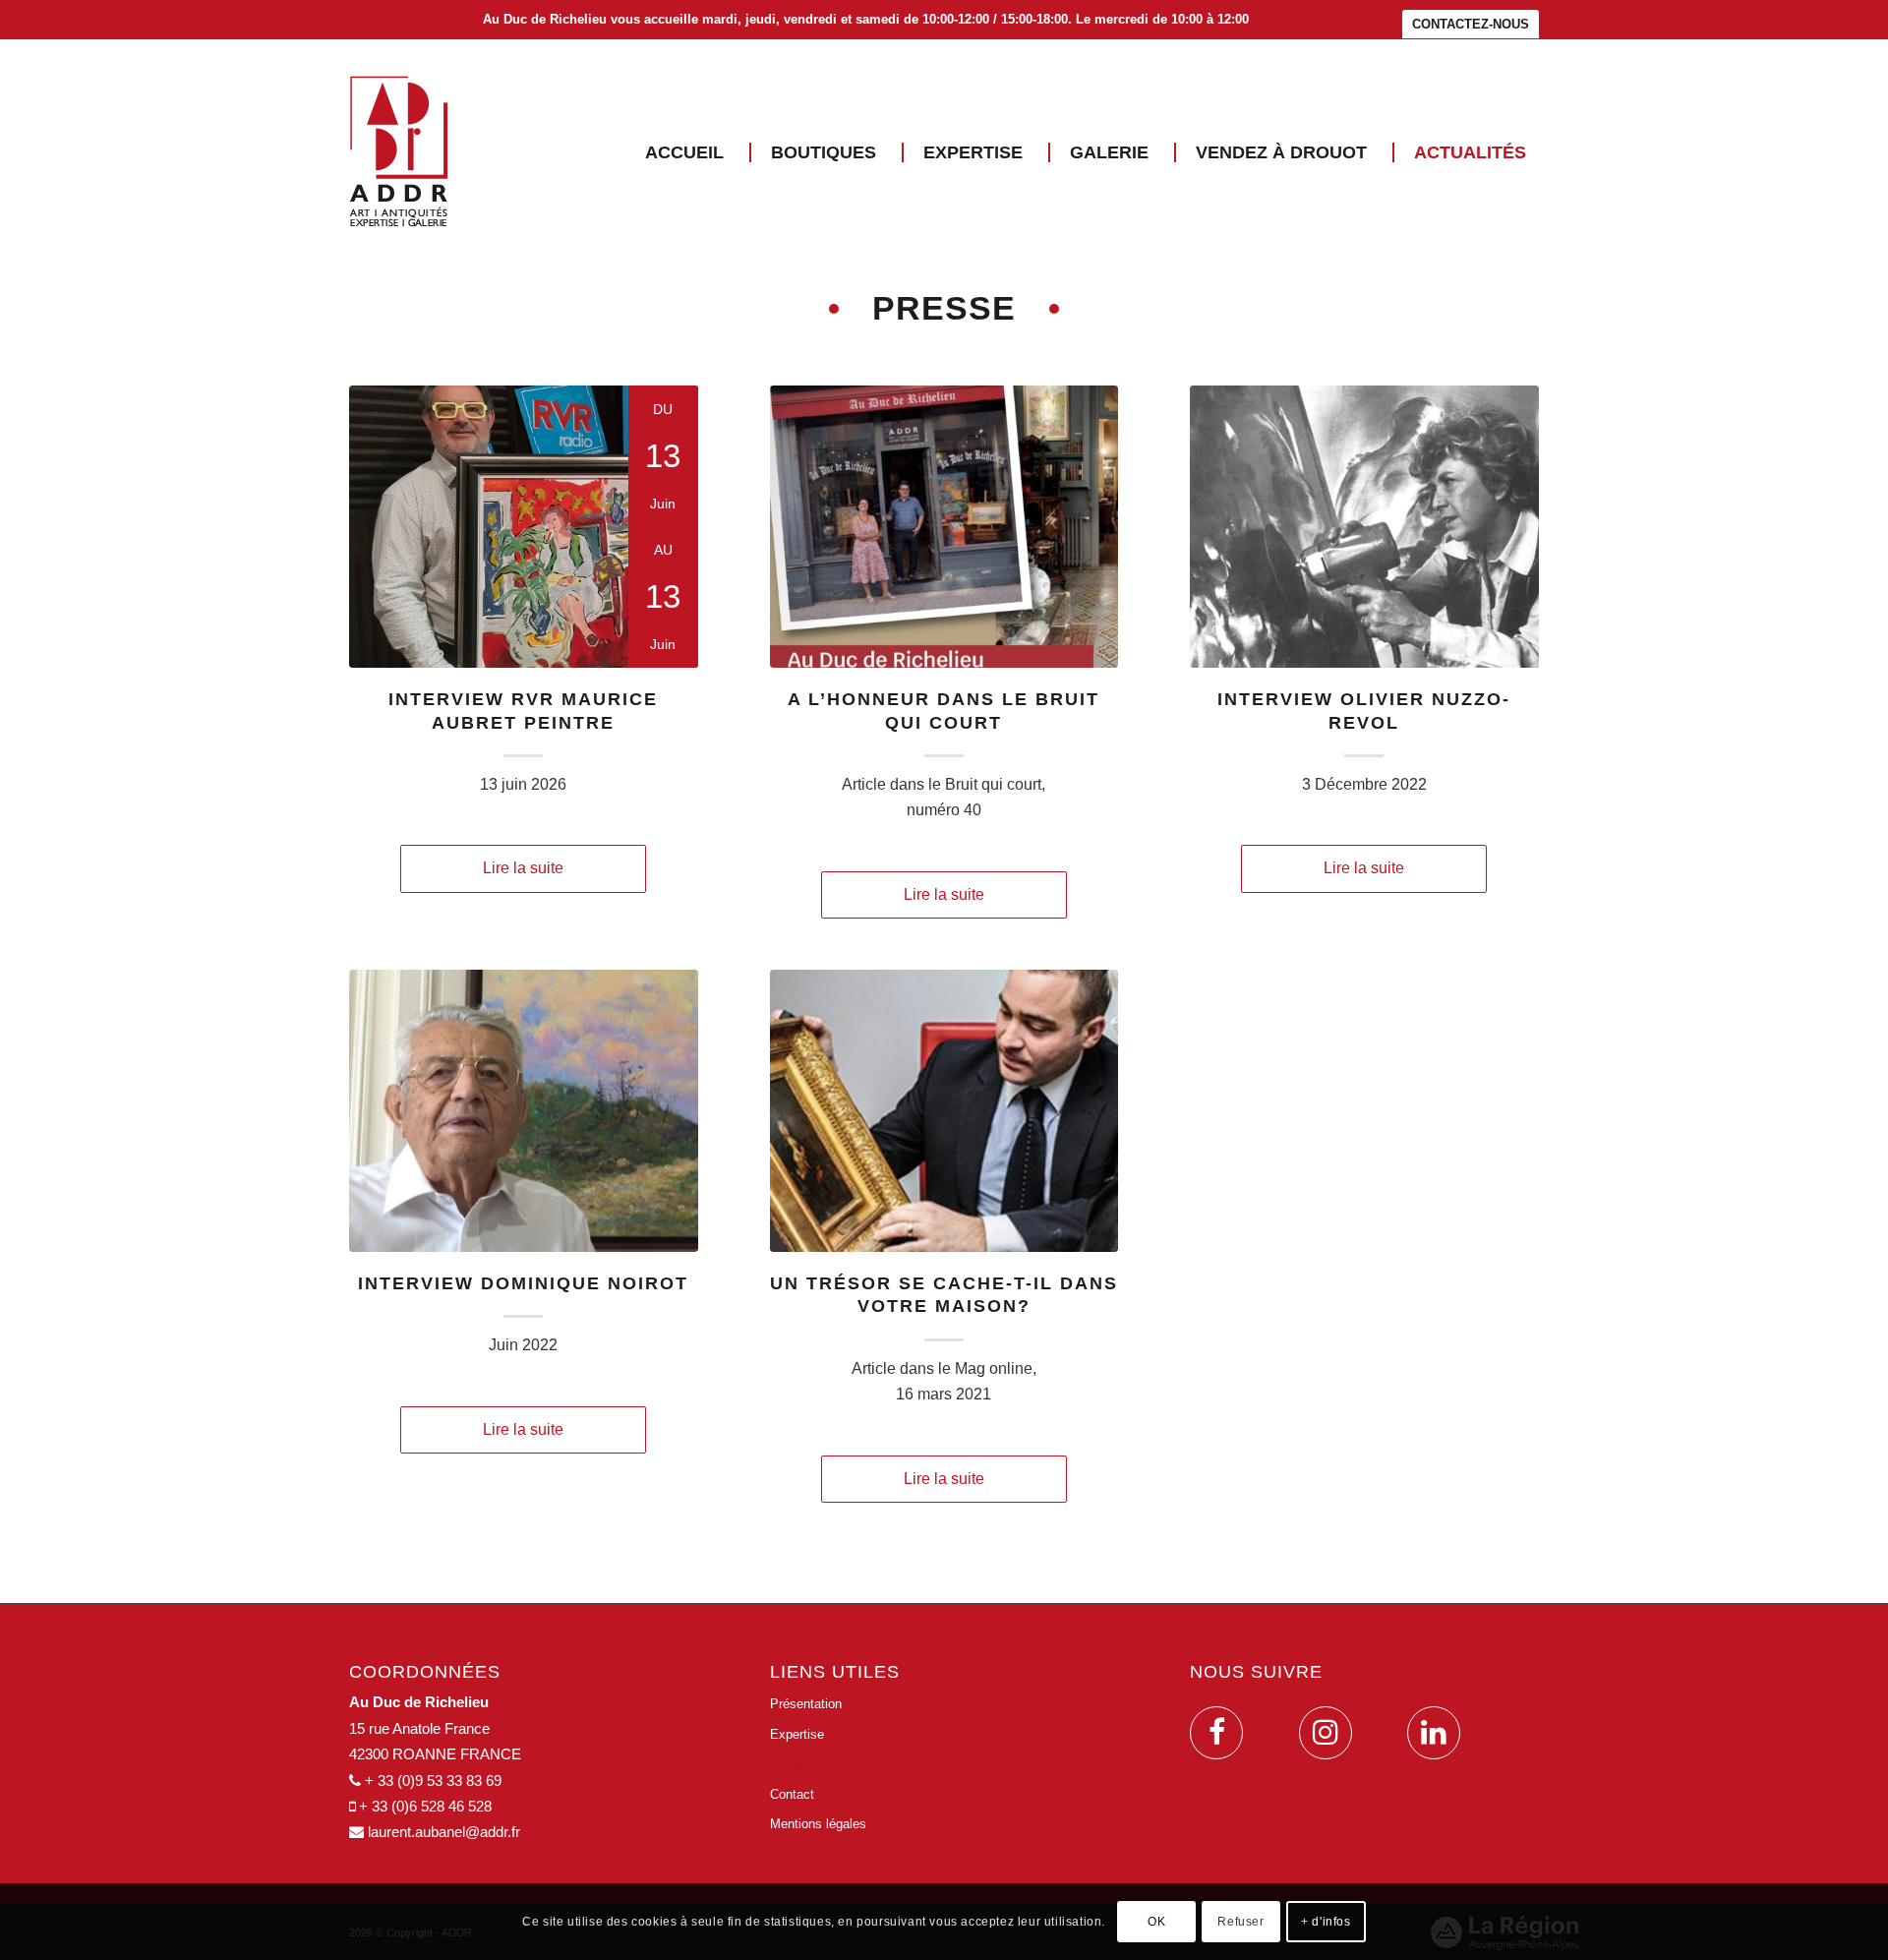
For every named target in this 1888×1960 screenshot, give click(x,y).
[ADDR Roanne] (399, 152)
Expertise (797, 1734)
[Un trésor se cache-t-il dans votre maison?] (944, 1111)
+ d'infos (1326, 1922)
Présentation (806, 1704)
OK (1156, 1922)
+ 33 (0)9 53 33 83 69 (433, 1781)
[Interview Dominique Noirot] (524, 1111)
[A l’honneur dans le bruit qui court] (944, 527)
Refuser (1240, 1922)
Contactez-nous (1471, 24)
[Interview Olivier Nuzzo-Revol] (1364, 527)
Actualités (798, 1764)
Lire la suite (523, 868)
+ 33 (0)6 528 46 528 (425, 1806)
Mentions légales (818, 1824)
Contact (792, 1794)
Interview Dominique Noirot (523, 1283)
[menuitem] (1466, 25)
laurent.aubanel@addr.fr (444, 1832)
